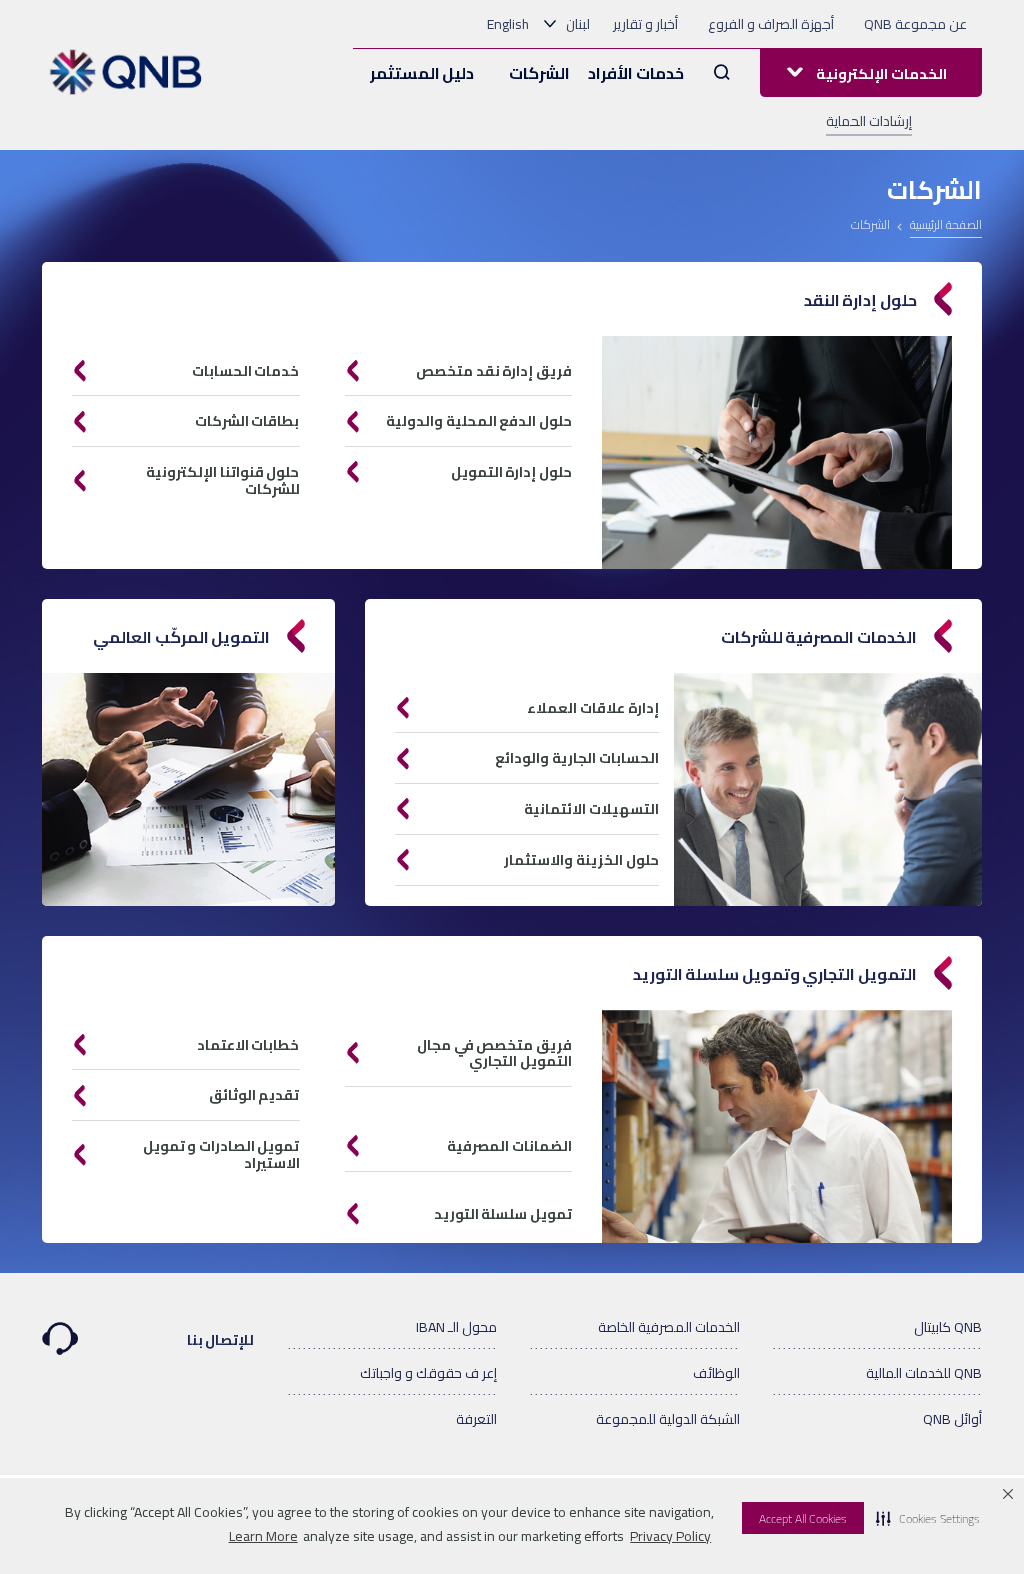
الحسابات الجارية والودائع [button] (577, 758)
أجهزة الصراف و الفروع (771, 24)
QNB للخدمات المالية (924, 1373)
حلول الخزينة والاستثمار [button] (581, 860)
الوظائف (716, 1373)
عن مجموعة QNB (915, 24)
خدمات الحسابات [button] (246, 371)
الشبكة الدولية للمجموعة (668, 1419)
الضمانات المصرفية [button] (509, 1146)
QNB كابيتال (948, 1327)
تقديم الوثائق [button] (254, 1095)
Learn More (263, 1536)
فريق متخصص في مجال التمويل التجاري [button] (494, 1053)
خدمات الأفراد (636, 73)
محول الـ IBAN (456, 1327)
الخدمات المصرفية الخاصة (669, 1327)
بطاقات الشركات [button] (247, 421)
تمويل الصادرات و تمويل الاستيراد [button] (221, 1154)
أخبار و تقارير (645, 24)
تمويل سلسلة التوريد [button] (503, 1214)
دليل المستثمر (422, 73)
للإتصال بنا (221, 1340)
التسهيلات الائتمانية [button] (591, 809)
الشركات (539, 73)
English (508, 24)
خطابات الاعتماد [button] (248, 1045)
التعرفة (476, 1419)
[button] (928, 1518)
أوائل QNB (952, 1419)
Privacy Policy (670, 1536)
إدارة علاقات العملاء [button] (593, 708)
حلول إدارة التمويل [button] (511, 472)
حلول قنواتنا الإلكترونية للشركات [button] (222, 480)
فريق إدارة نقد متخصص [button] (494, 371)
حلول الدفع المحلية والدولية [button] (479, 421)
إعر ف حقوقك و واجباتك (428, 1373)
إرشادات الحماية (869, 121)
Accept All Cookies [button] (803, 1518)
